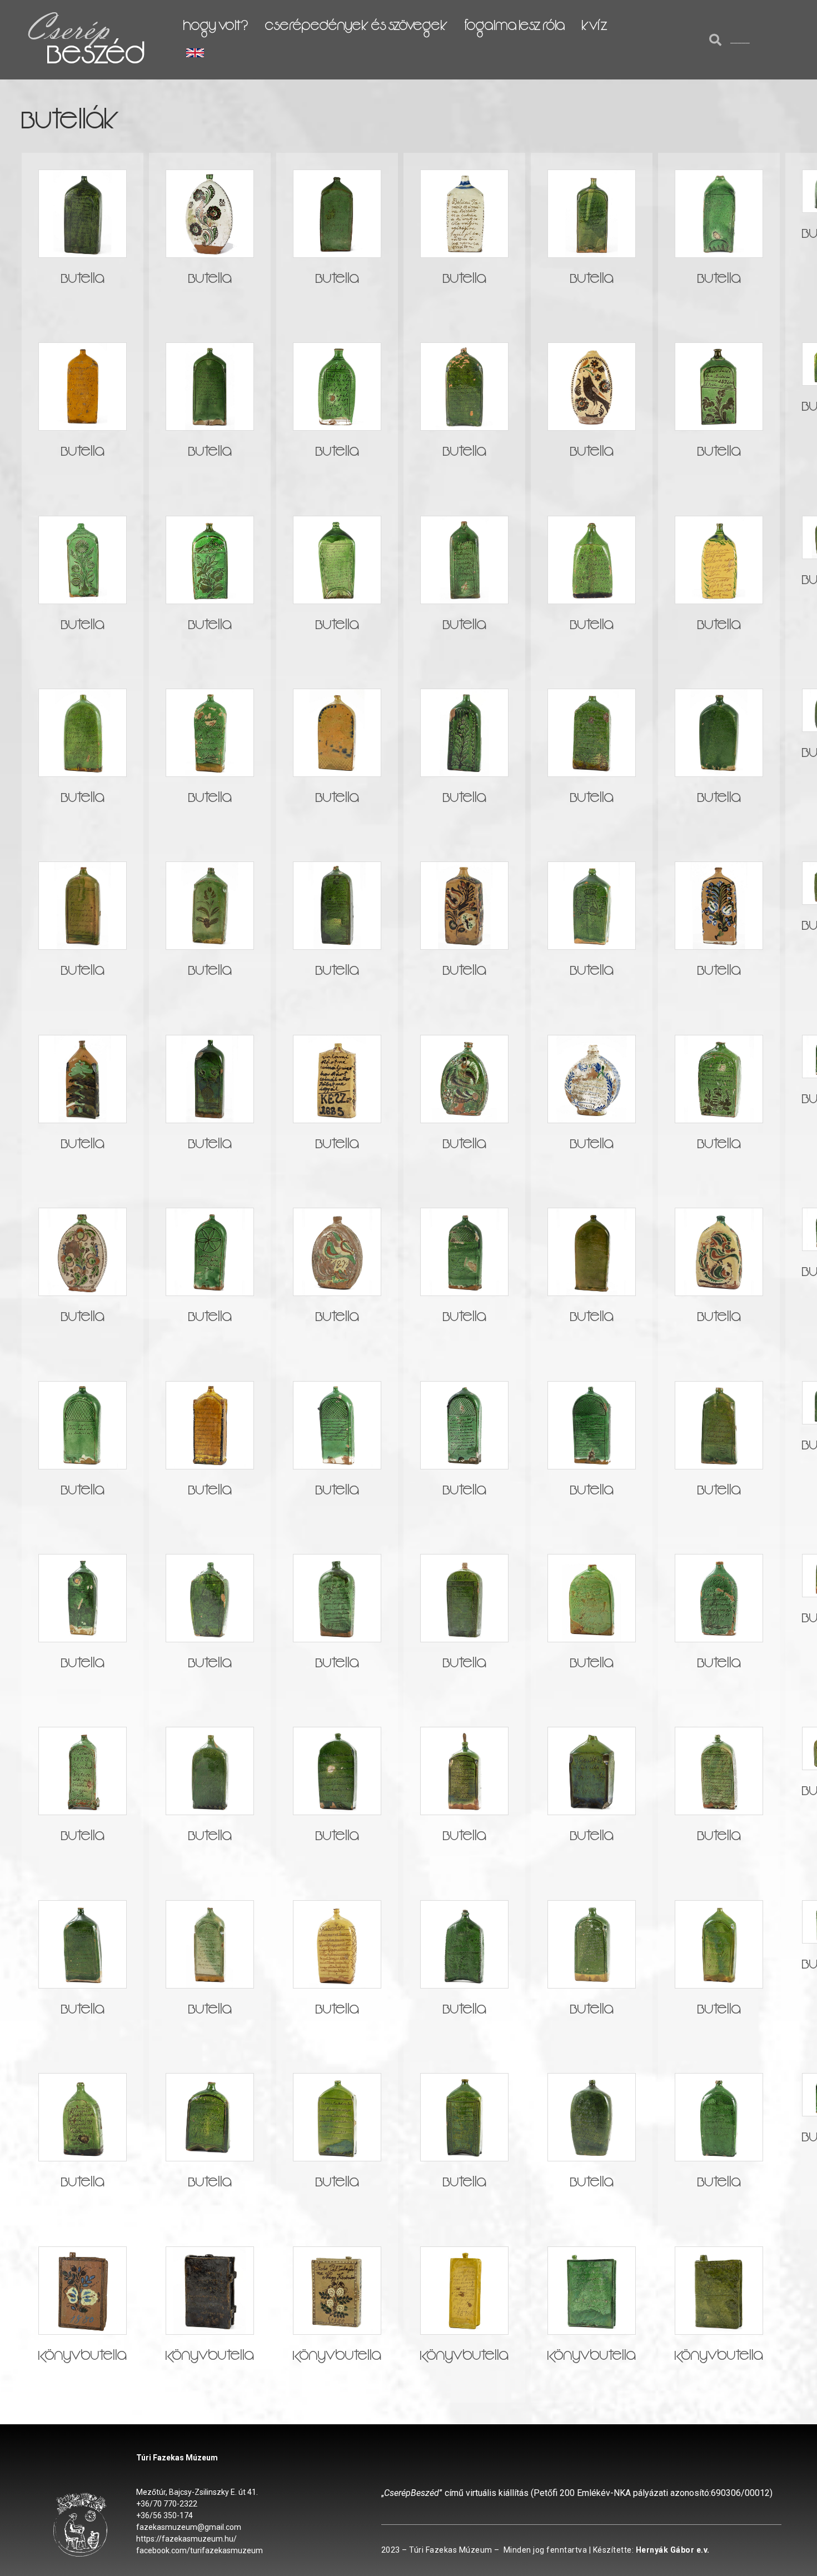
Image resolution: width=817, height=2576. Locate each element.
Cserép (67, 28)
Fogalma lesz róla (515, 28)
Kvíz (595, 28)
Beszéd (96, 59)
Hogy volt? (216, 28)
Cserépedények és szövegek (357, 28)
